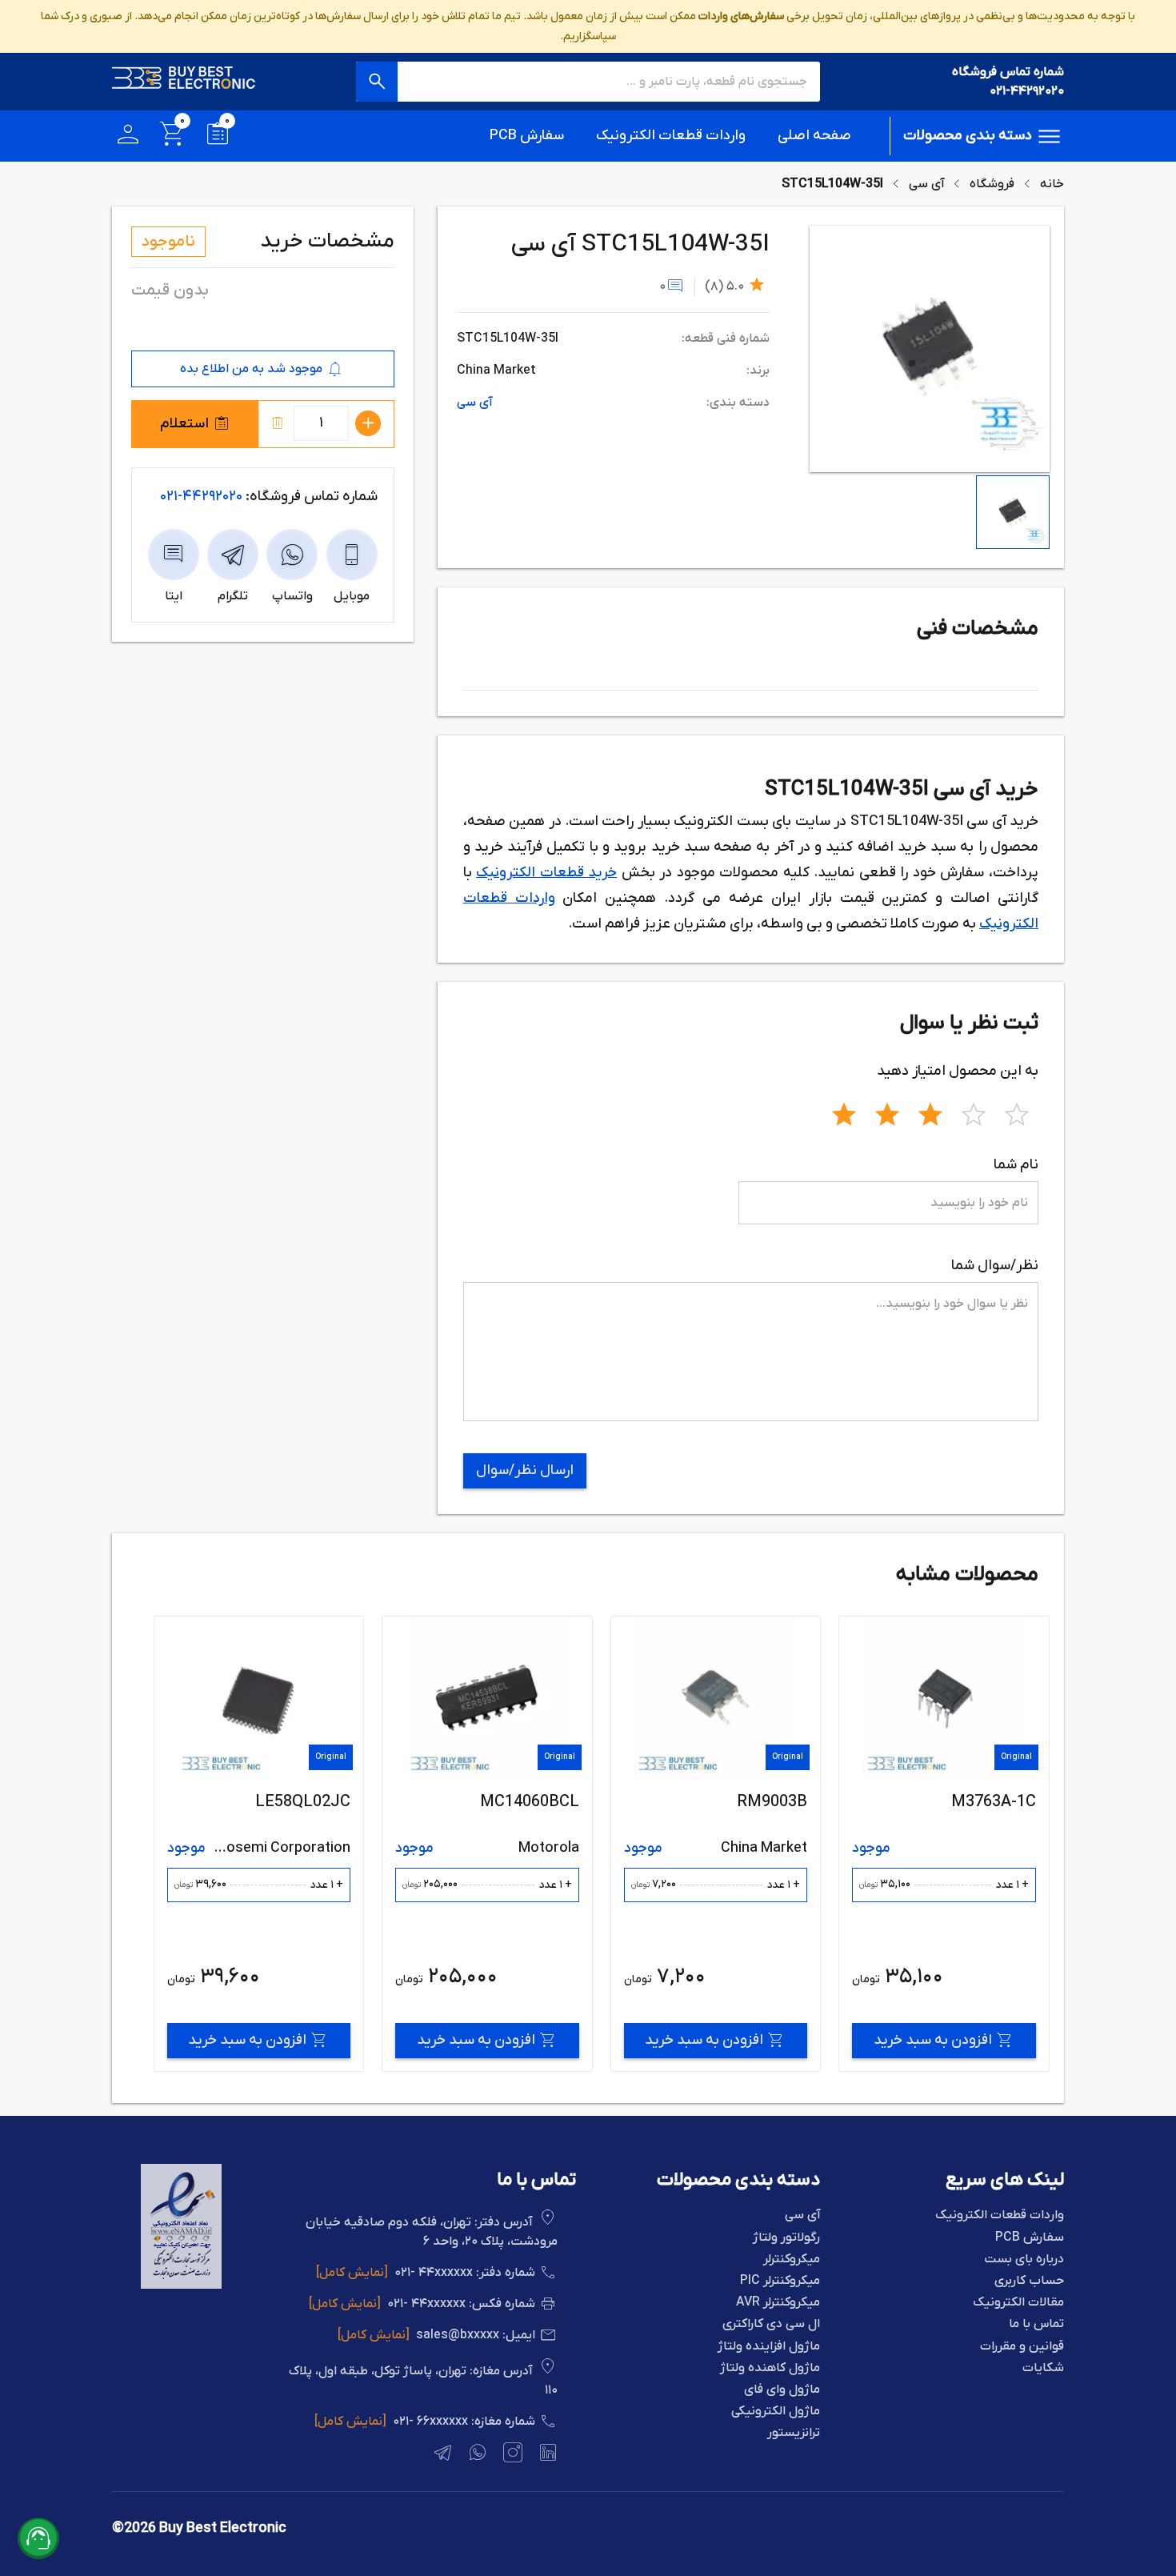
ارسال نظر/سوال (525, 1470)
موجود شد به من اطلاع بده (251, 369)
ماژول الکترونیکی (776, 2412)
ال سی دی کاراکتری (771, 2324)
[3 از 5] (930, 1112)
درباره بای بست (1024, 2260)
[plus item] (368, 423)
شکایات (1043, 2368)
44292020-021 (201, 497)
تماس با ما (1036, 2324)
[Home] (184, 82)
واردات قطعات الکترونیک (671, 136)
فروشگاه (992, 184)
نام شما (1016, 1165)
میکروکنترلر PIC (780, 2281)
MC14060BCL (758, 1802)
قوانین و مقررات (1022, 2347)
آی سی (926, 184)
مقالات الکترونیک (1018, 2303)
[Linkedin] (546, 2455)
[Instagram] (511, 2455)
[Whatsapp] (476, 2455)
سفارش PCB (527, 136)
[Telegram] (441, 2455)
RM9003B (1000, 1802)
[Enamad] (181, 2286)
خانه (1052, 184)
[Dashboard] (128, 136)
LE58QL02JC (531, 1802)
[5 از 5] (1017, 1112)
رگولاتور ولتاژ (786, 2238)
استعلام (184, 424)
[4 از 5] (974, 1112)
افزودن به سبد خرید (932, 2040)
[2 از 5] (887, 1112)
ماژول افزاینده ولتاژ (769, 2347)
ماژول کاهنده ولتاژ (770, 2368)
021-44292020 (1027, 91)
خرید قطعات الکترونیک (546, 873)
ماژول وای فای (782, 2390)
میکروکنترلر (792, 2260)
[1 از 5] (844, 1112)
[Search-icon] (377, 82)
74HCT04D (311, 1802)
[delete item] (278, 423)
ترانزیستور (794, 2433)
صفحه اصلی (814, 136)
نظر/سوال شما (995, 1266)
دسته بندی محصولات (968, 136)
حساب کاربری (1029, 2281)
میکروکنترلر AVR (778, 2303)
